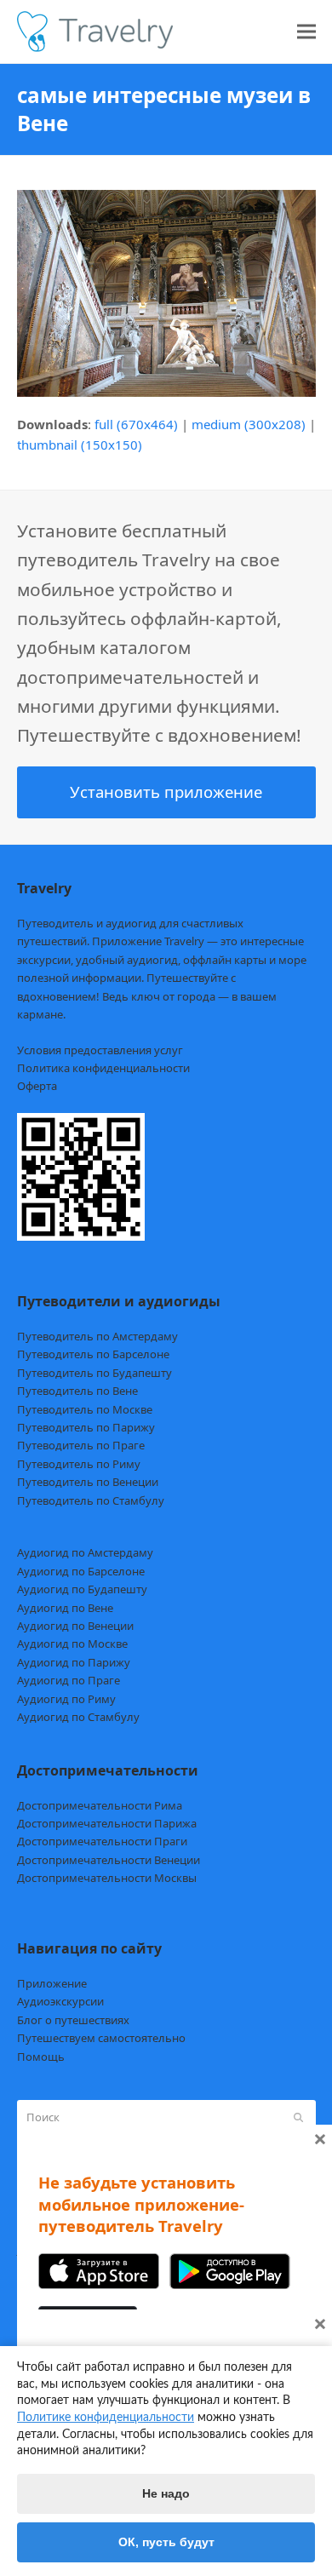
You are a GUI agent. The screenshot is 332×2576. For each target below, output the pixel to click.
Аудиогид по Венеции (75, 1626)
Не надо (166, 2493)
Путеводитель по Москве (85, 1409)
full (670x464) (136, 424)
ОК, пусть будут (166, 2542)
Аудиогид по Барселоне (81, 1571)
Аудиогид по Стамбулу (78, 1717)
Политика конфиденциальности (103, 1068)
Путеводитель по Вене (77, 1391)
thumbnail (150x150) (80, 445)
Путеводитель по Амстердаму (97, 1336)
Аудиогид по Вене (65, 1608)
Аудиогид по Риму (66, 1699)
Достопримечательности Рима (100, 1805)
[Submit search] (298, 2118)
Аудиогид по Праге (69, 1680)
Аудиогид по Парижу (74, 1662)
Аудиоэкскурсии (60, 2001)
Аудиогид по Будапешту (82, 1589)
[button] (306, 32)
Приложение (52, 1983)
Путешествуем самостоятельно (101, 2038)
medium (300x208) (249, 424)
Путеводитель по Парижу (86, 1427)
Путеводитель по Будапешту (94, 1373)
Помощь (41, 2057)
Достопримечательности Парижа (107, 1823)
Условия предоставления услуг (100, 1050)
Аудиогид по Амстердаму (85, 1552)
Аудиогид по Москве (72, 1644)
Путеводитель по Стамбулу (91, 1500)
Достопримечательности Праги (102, 1841)
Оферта (37, 1086)
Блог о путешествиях (73, 2020)
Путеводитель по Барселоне (93, 1354)
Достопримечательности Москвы (107, 1878)
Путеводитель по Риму (79, 1464)
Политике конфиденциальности (106, 2418)
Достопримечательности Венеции (109, 1860)
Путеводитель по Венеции (88, 1482)
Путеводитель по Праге (81, 1445)
